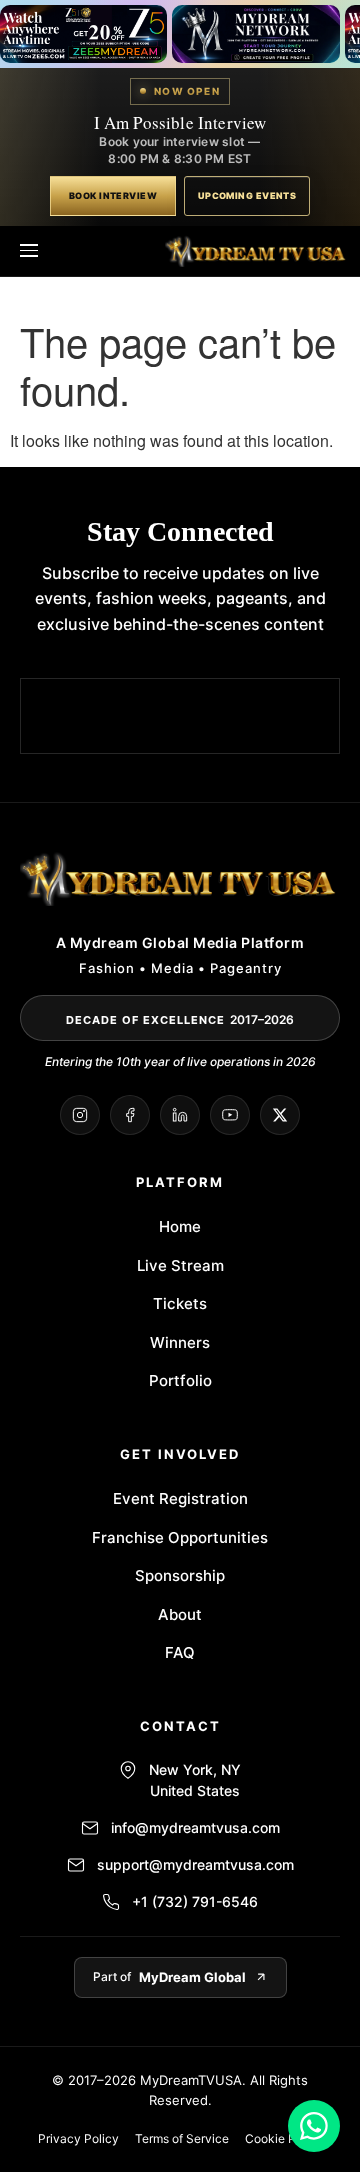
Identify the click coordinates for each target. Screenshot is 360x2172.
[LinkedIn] (180, 1115)
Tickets (180, 1303)
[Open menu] (29, 251)
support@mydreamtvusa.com (195, 1864)
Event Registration (180, 1498)
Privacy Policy (78, 2138)
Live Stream (180, 1265)
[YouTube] (230, 1115)
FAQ (180, 1652)
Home (180, 1226)
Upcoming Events (247, 195)
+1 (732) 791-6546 (195, 1901)
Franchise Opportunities (180, 1537)
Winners (180, 1342)
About (180, 1614)
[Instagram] (80, 1115)
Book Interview (113, 195)
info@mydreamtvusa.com (195, 1827)
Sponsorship (180, 1575)
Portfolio (180, 1380)
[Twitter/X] (280, 1115)
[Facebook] (130, 1115)
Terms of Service (182, 2138)
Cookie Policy (284, 2138)
